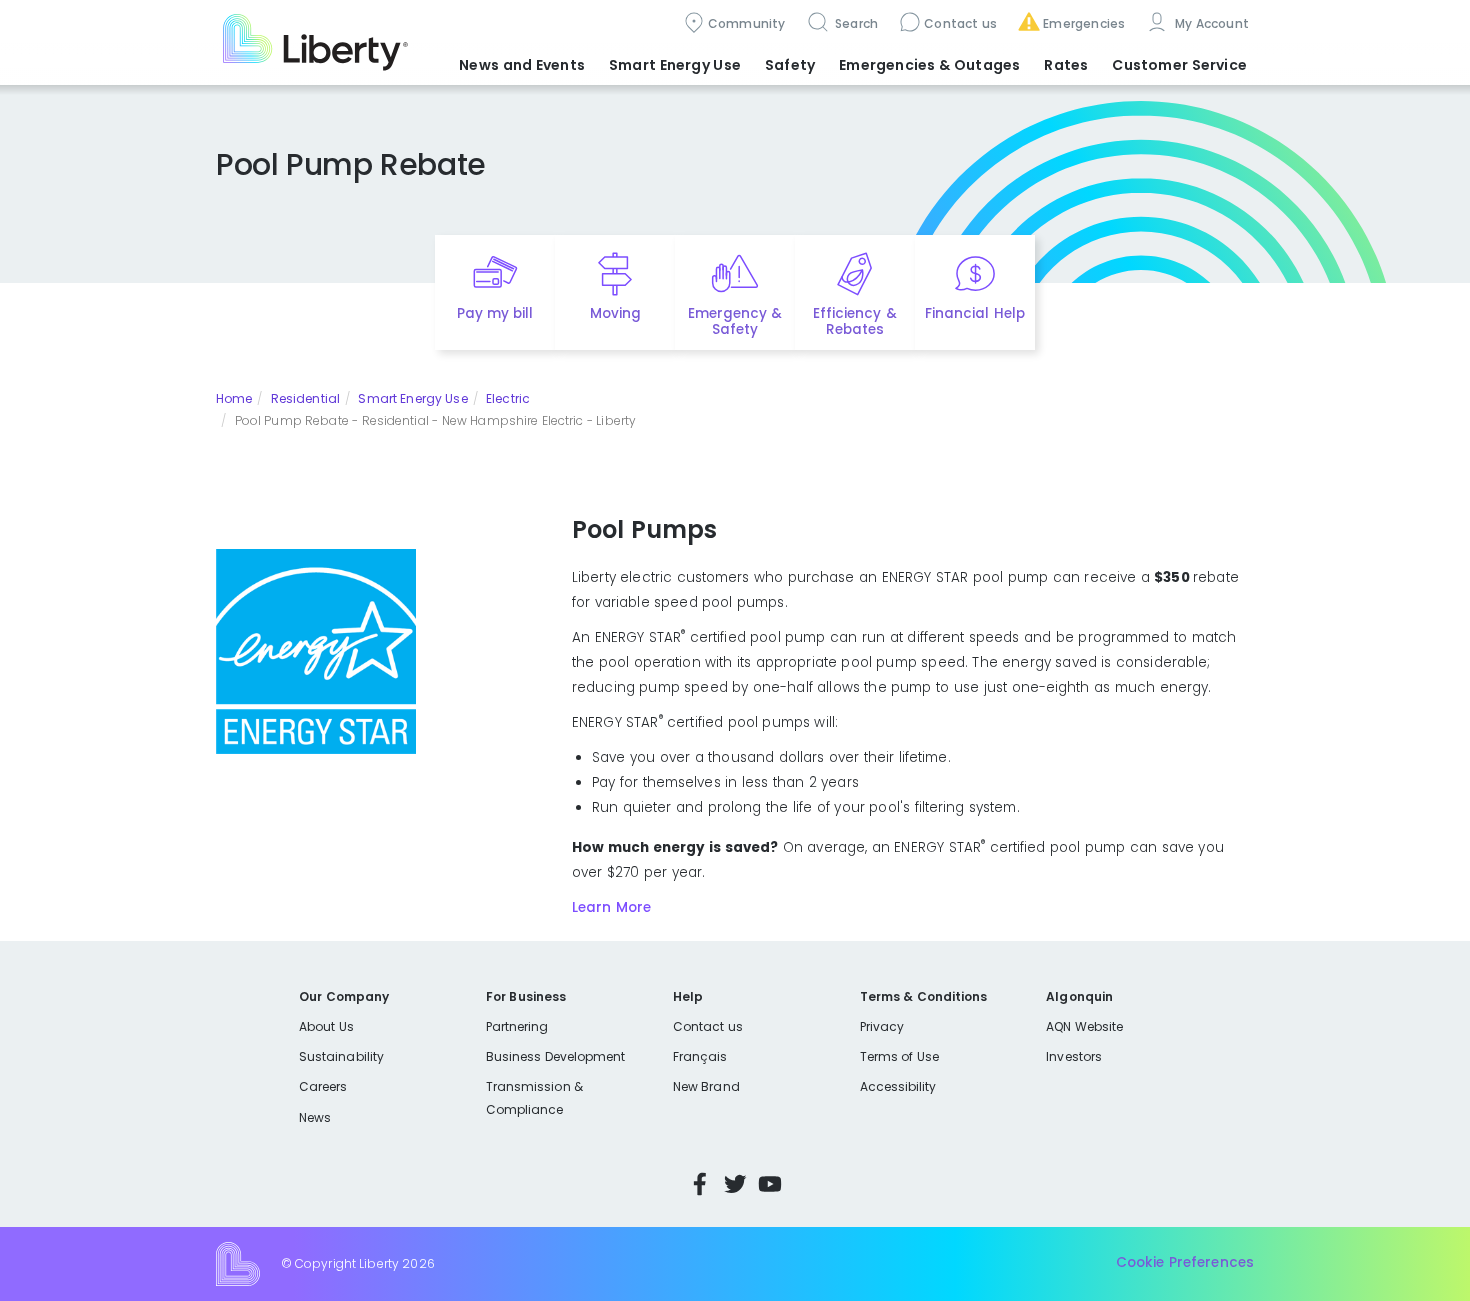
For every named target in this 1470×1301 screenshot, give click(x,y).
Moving (615, 313)
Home (234, 398)
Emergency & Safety (735, 322)
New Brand (706, 1086)
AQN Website (1084, 1026)
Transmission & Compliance (534, 1097)
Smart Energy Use (412, 398)
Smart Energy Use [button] (675, 65)
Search (855, 23)
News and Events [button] (522, 65)
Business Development (556, 1056)
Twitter (735, 1184)
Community (747, 23)
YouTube (770, 1184)
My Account (1210, 23)
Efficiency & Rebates (854, 322)
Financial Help (974, 313)
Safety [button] (790, 65)
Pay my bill (495, 313)
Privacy (882, 1026)
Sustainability (341, 1056)
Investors (1074, 1056)
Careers (323, 1086)
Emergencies (1084, 23)
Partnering (517, 1026)
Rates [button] (1066, 65)
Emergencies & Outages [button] (929, 65)
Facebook (700, 1184)
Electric (508, 398)
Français (700, 1056)
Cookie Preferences (1185, 1263)
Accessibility (898, 1086)
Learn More (611, 907)
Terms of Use (900, 1056)
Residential (305, 398)
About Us (326, 1026)
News (315, 1117)
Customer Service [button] (1179, 65)
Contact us (960, 23)
